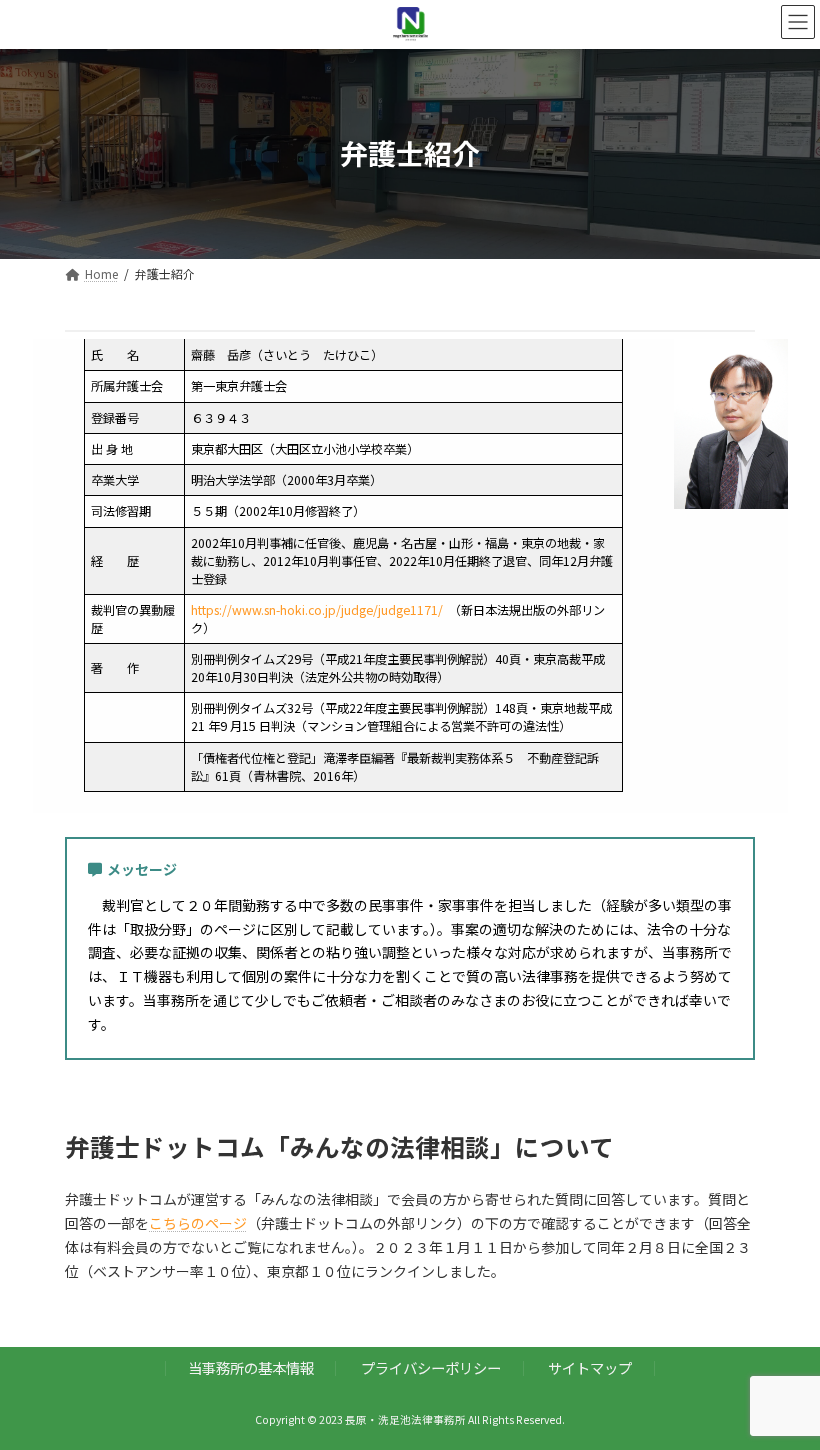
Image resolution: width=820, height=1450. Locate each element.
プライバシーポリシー (431, 1367)
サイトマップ (590, 1367)
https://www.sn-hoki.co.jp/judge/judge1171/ (317, 610)
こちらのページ (198, 1223)
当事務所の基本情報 (251, 1367)
